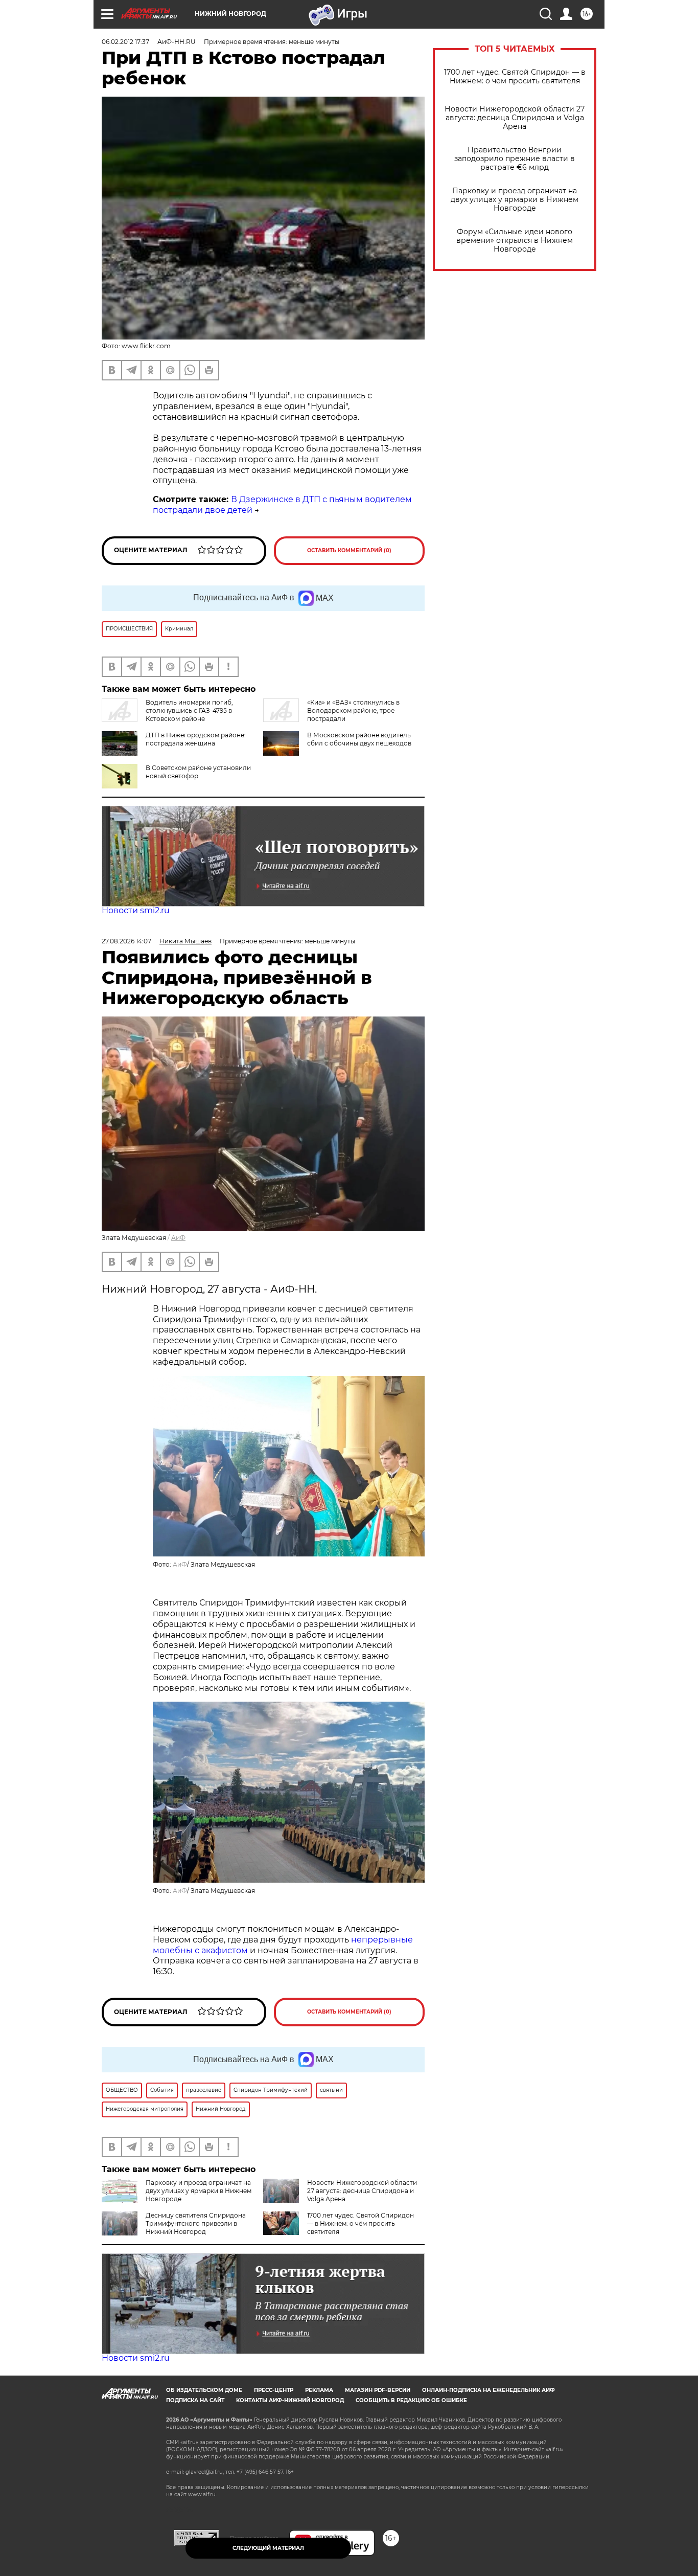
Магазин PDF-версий (378, 2390)
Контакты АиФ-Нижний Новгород (290, 2400)
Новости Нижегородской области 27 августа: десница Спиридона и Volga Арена (515, 118)
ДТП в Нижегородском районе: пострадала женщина (196, 739)
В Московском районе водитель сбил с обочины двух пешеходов (359, 739)
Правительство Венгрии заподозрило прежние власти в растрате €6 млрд (515, 159)
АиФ (178, 1238)
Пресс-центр (274, 2390)
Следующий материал (268, 2548)
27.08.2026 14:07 (126, 941)
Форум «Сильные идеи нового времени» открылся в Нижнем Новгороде (515, 241)
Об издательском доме (204, 2390)
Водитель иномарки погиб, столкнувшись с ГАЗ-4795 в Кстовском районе (189, 710)
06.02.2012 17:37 (125, 42)
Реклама (319, 2390)
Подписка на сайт (195, 2400)
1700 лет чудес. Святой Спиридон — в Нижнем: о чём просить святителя (515, 77)
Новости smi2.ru (136, 910)
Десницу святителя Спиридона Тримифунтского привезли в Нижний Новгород (196, 2223)
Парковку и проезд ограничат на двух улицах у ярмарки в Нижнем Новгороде (515, 200)
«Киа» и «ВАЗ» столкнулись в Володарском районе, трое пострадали (353, 710)
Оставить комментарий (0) (349, 550)
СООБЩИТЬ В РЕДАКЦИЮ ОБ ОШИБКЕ (411, 2400)
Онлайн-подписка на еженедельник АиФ (488, 2390)
